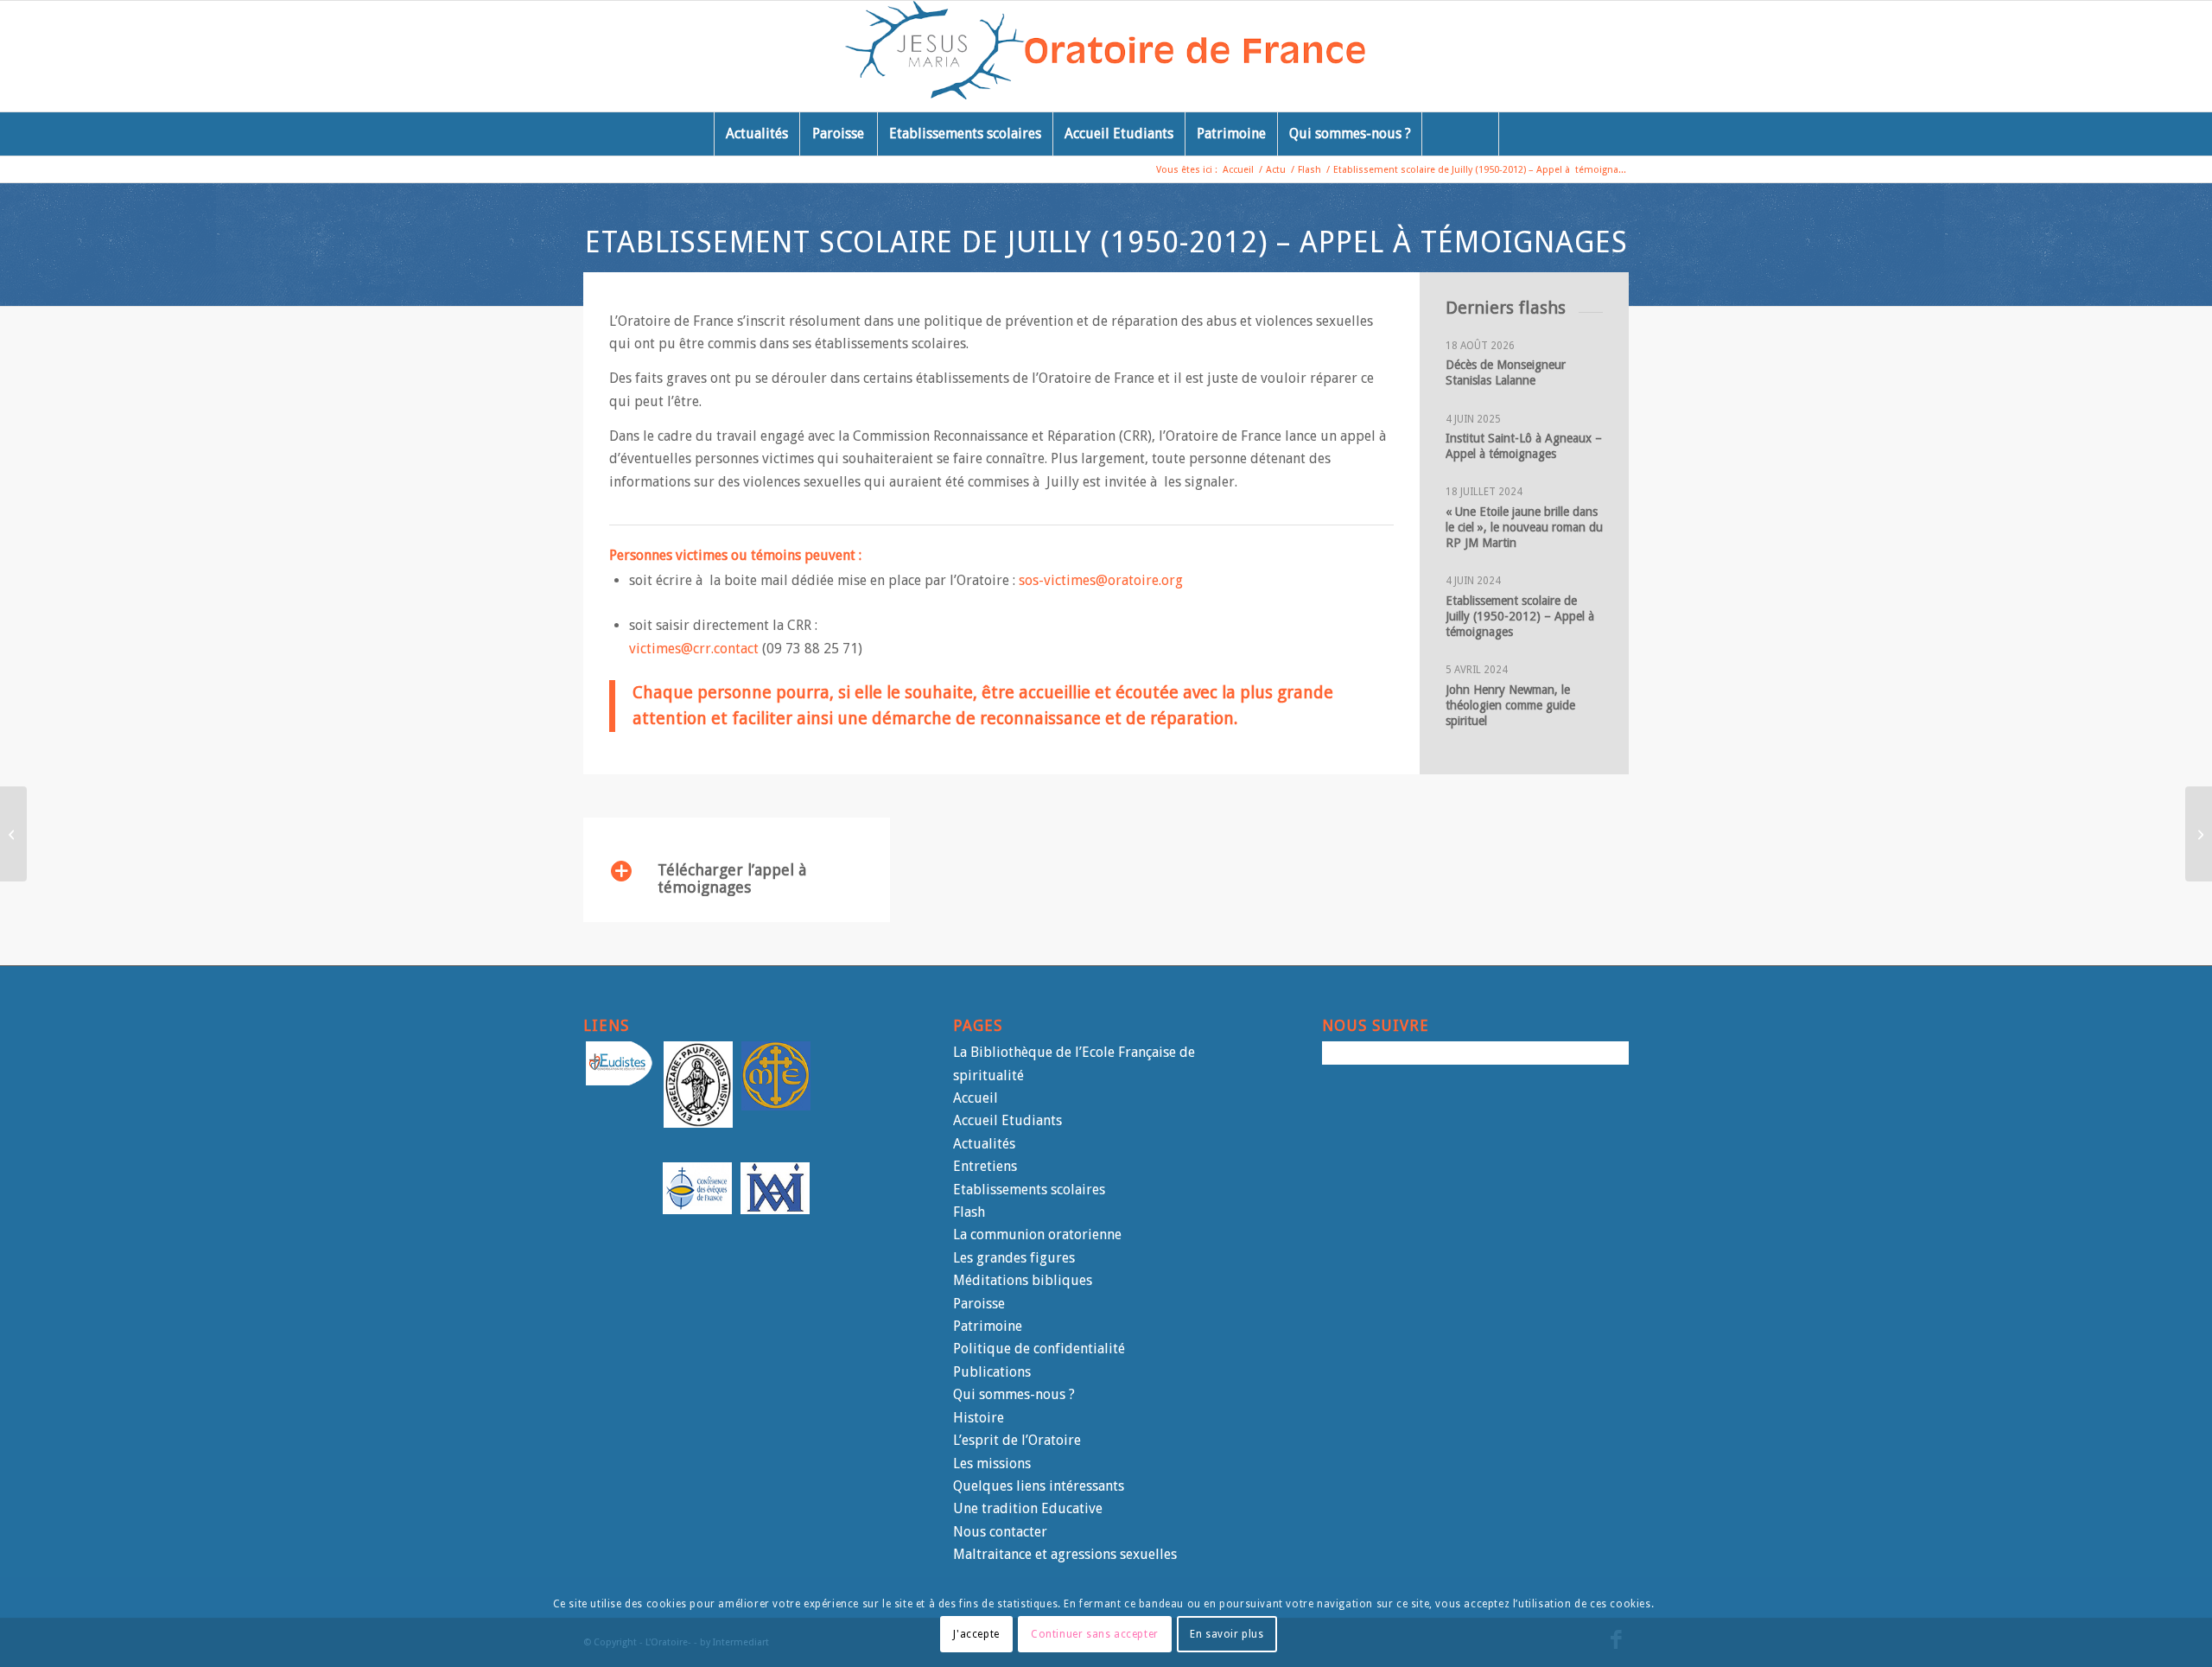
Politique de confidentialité (1039, 1349)
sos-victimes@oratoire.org (1101, 580)
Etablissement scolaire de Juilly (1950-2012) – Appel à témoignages (1522, 616)
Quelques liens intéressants (1039, 1486)
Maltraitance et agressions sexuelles (1065, 1554)
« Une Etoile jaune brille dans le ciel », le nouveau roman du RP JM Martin (1524, 527)
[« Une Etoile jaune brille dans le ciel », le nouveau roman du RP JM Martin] (2199, 834)
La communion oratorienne (1037, 1234)
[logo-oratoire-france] (1106, 56)
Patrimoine (988, 1326)
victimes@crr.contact (694, 649)
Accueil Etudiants (1007, 1120)
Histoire (979, 1418)
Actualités (984, 1144)
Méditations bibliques (1023, 1280)
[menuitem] (756, 134)
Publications (992, 1372)
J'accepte (976, 1633)
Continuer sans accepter (1095, 1633)
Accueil (976, 1098)
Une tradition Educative (1028, 1508)
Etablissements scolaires (1029, 1190)
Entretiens (985, 1166)
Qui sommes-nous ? (1014, 1394)
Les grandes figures (1014, 1258)
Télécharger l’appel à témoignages (732, 878)
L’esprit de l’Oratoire (1017, 1440)
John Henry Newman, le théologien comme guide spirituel (1510, 705)
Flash (969, 1212)
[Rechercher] (1460, 134)
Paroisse (979, 1304)
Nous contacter (1000, 1532)
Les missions (992, 1463)
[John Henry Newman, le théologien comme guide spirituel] (13, 834)
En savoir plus (1227, 1633)
